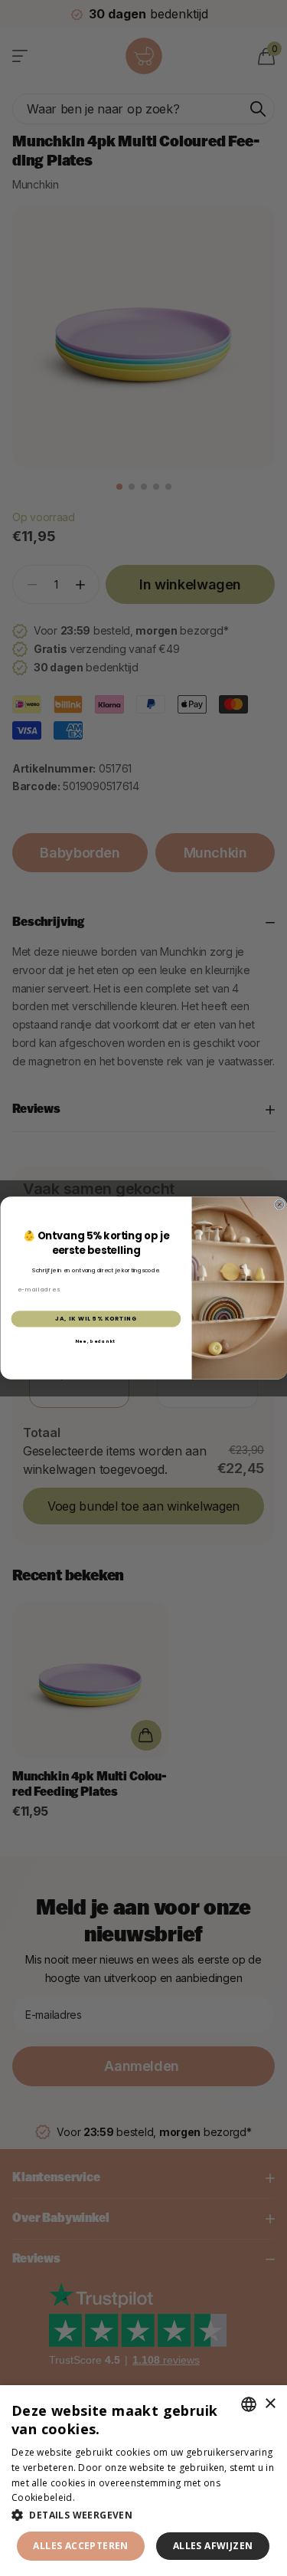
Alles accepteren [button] (80, 2546)
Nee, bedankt (95, 1341)
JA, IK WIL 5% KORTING (96, 1319)
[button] (143, 2515)
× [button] (270, 2404)
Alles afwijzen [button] (213, 2546)
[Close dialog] (279, 1204)
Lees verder (104, 2497)
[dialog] (143, 2481)
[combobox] (249, 2404)
